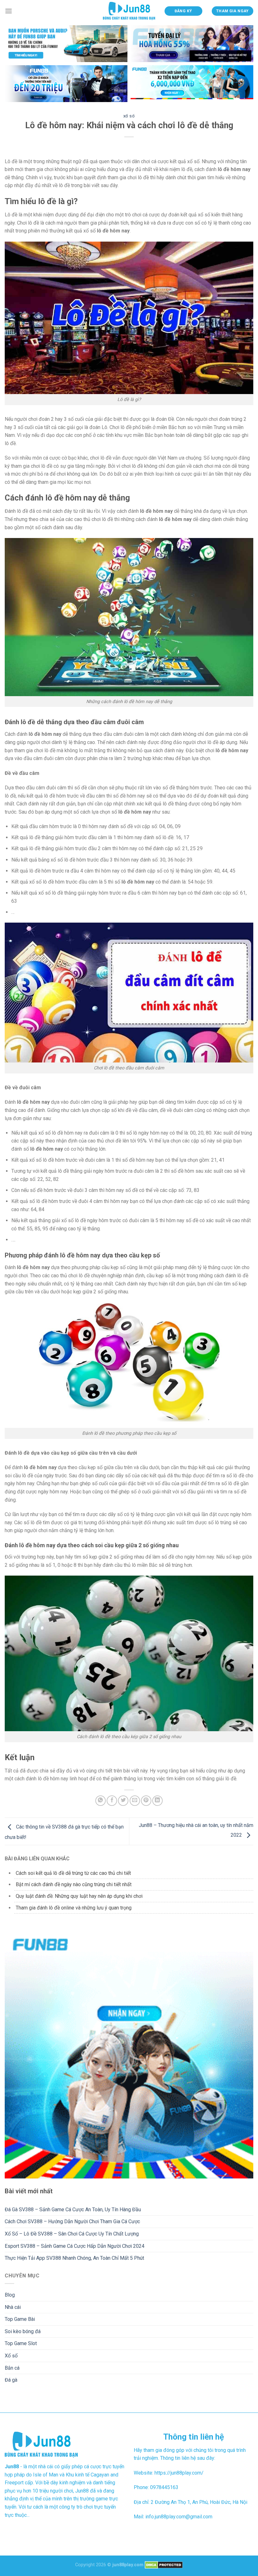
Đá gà (11, 2380)
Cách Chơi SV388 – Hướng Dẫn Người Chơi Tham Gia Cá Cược (72, 2221)
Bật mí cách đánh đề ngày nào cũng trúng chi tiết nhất (74, 1884)
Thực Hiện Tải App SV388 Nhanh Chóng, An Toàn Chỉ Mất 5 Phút (74, 2258)
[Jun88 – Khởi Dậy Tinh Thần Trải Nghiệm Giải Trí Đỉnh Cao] (129, 11)
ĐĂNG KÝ (183, 11)
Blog (10, 2295)
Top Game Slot (21, 2343)
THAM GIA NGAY (233, 11)
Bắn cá (12, 2368)
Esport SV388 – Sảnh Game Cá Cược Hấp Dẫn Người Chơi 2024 (75, 2246)
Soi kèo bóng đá (23, 2331)
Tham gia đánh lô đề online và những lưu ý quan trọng (74, 1908)
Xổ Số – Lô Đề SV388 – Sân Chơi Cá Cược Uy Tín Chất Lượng (72, 2234)
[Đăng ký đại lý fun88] (66, 44)
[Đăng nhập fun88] (192, 84)
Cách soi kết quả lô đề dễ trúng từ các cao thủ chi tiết (73, 1873)
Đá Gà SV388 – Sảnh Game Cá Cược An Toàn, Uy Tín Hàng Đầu (73, 2210)
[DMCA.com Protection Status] (164, 2565)
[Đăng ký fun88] (129, 2054)
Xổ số (129, 116)
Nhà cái (13, 2307)
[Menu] (8, 11)
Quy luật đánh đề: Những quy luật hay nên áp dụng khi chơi (79, 1896)
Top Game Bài (20, 2319)
